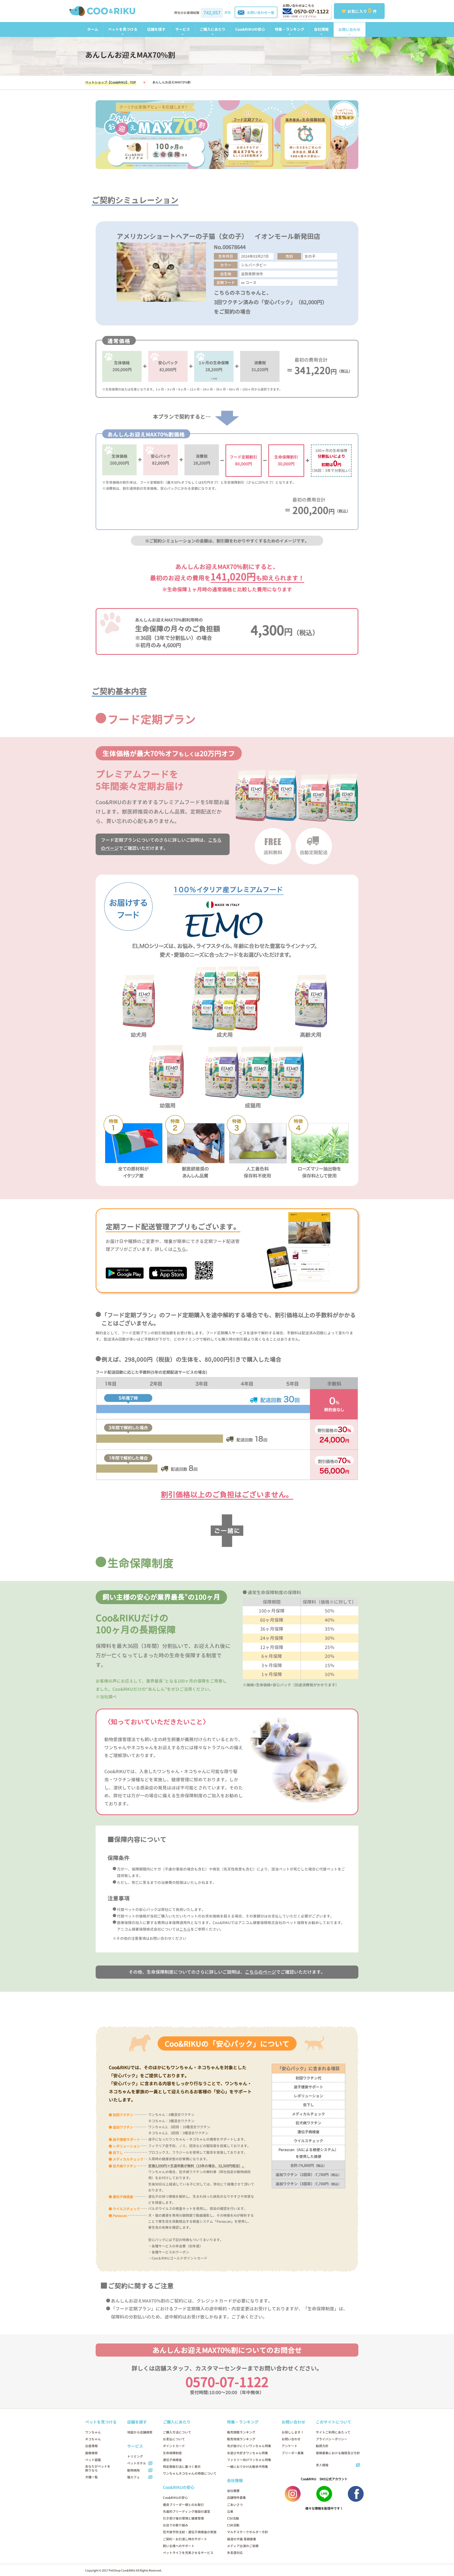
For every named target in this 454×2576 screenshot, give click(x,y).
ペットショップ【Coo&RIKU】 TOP (111, 82)
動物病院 (133, 2470)
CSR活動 (233, 2525)
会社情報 (321, 29)
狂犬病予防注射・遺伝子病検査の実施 (190, 2532)
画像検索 (91, 2453)
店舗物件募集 (236, 2498)
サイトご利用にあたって (333, 2432)
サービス (183, 29)
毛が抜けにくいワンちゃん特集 (249, 2446)
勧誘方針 (322, 2446)
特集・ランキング (290, 29)
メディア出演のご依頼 (243, 2546)
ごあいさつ (235, 2505)
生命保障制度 (172, 2453)
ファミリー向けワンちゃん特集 (249, 2460)
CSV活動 (233, 2518)
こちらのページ (260, 1972)
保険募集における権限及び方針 (338, 2453)
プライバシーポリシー (332, 2439)
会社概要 (233, 2491)
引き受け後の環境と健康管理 (183, 2518)
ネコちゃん (93, 2439)
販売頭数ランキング (241, 2432)
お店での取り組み (176, 2525)
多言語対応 (235, 2553)
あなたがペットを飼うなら (98, 2468)
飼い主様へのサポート (179, 2546)
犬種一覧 (91, 2477)
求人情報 (322, 2465)
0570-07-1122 (311, 12)
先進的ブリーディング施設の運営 (187, 2512)
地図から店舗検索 (140, 2432)
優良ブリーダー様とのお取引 (183, 2505)
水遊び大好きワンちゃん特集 (247, 2453)
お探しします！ (293, 2432)
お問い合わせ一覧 (261, 13)
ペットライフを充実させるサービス (188, 2553)
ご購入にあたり (213, 29)
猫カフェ (133, 2477)
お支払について (174, 2439)
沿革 (230, 2512)
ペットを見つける (123, 29)
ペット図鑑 (93, 2460)
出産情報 (91, 2446)
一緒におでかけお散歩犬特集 (247, 2467)
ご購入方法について (177, 2432)
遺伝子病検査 (172, 2460)
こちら (179, 1249)
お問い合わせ (349, 30)
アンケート (290, 2446)
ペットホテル (137, 2463)
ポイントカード (174, 2446)
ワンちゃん (93, 2432)
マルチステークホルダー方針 (247, 2532)
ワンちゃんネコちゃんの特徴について (190, 2474)
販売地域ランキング (241, 2439)
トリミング (135, 2456)
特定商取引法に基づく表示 (182, 2467)
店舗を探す (156, 29)
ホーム (93, 29)
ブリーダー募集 (293, 2453)
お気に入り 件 (362, 10)
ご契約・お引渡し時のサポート (185, 2539)
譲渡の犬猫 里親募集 (242, 2539)
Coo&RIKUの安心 (250, 29)
